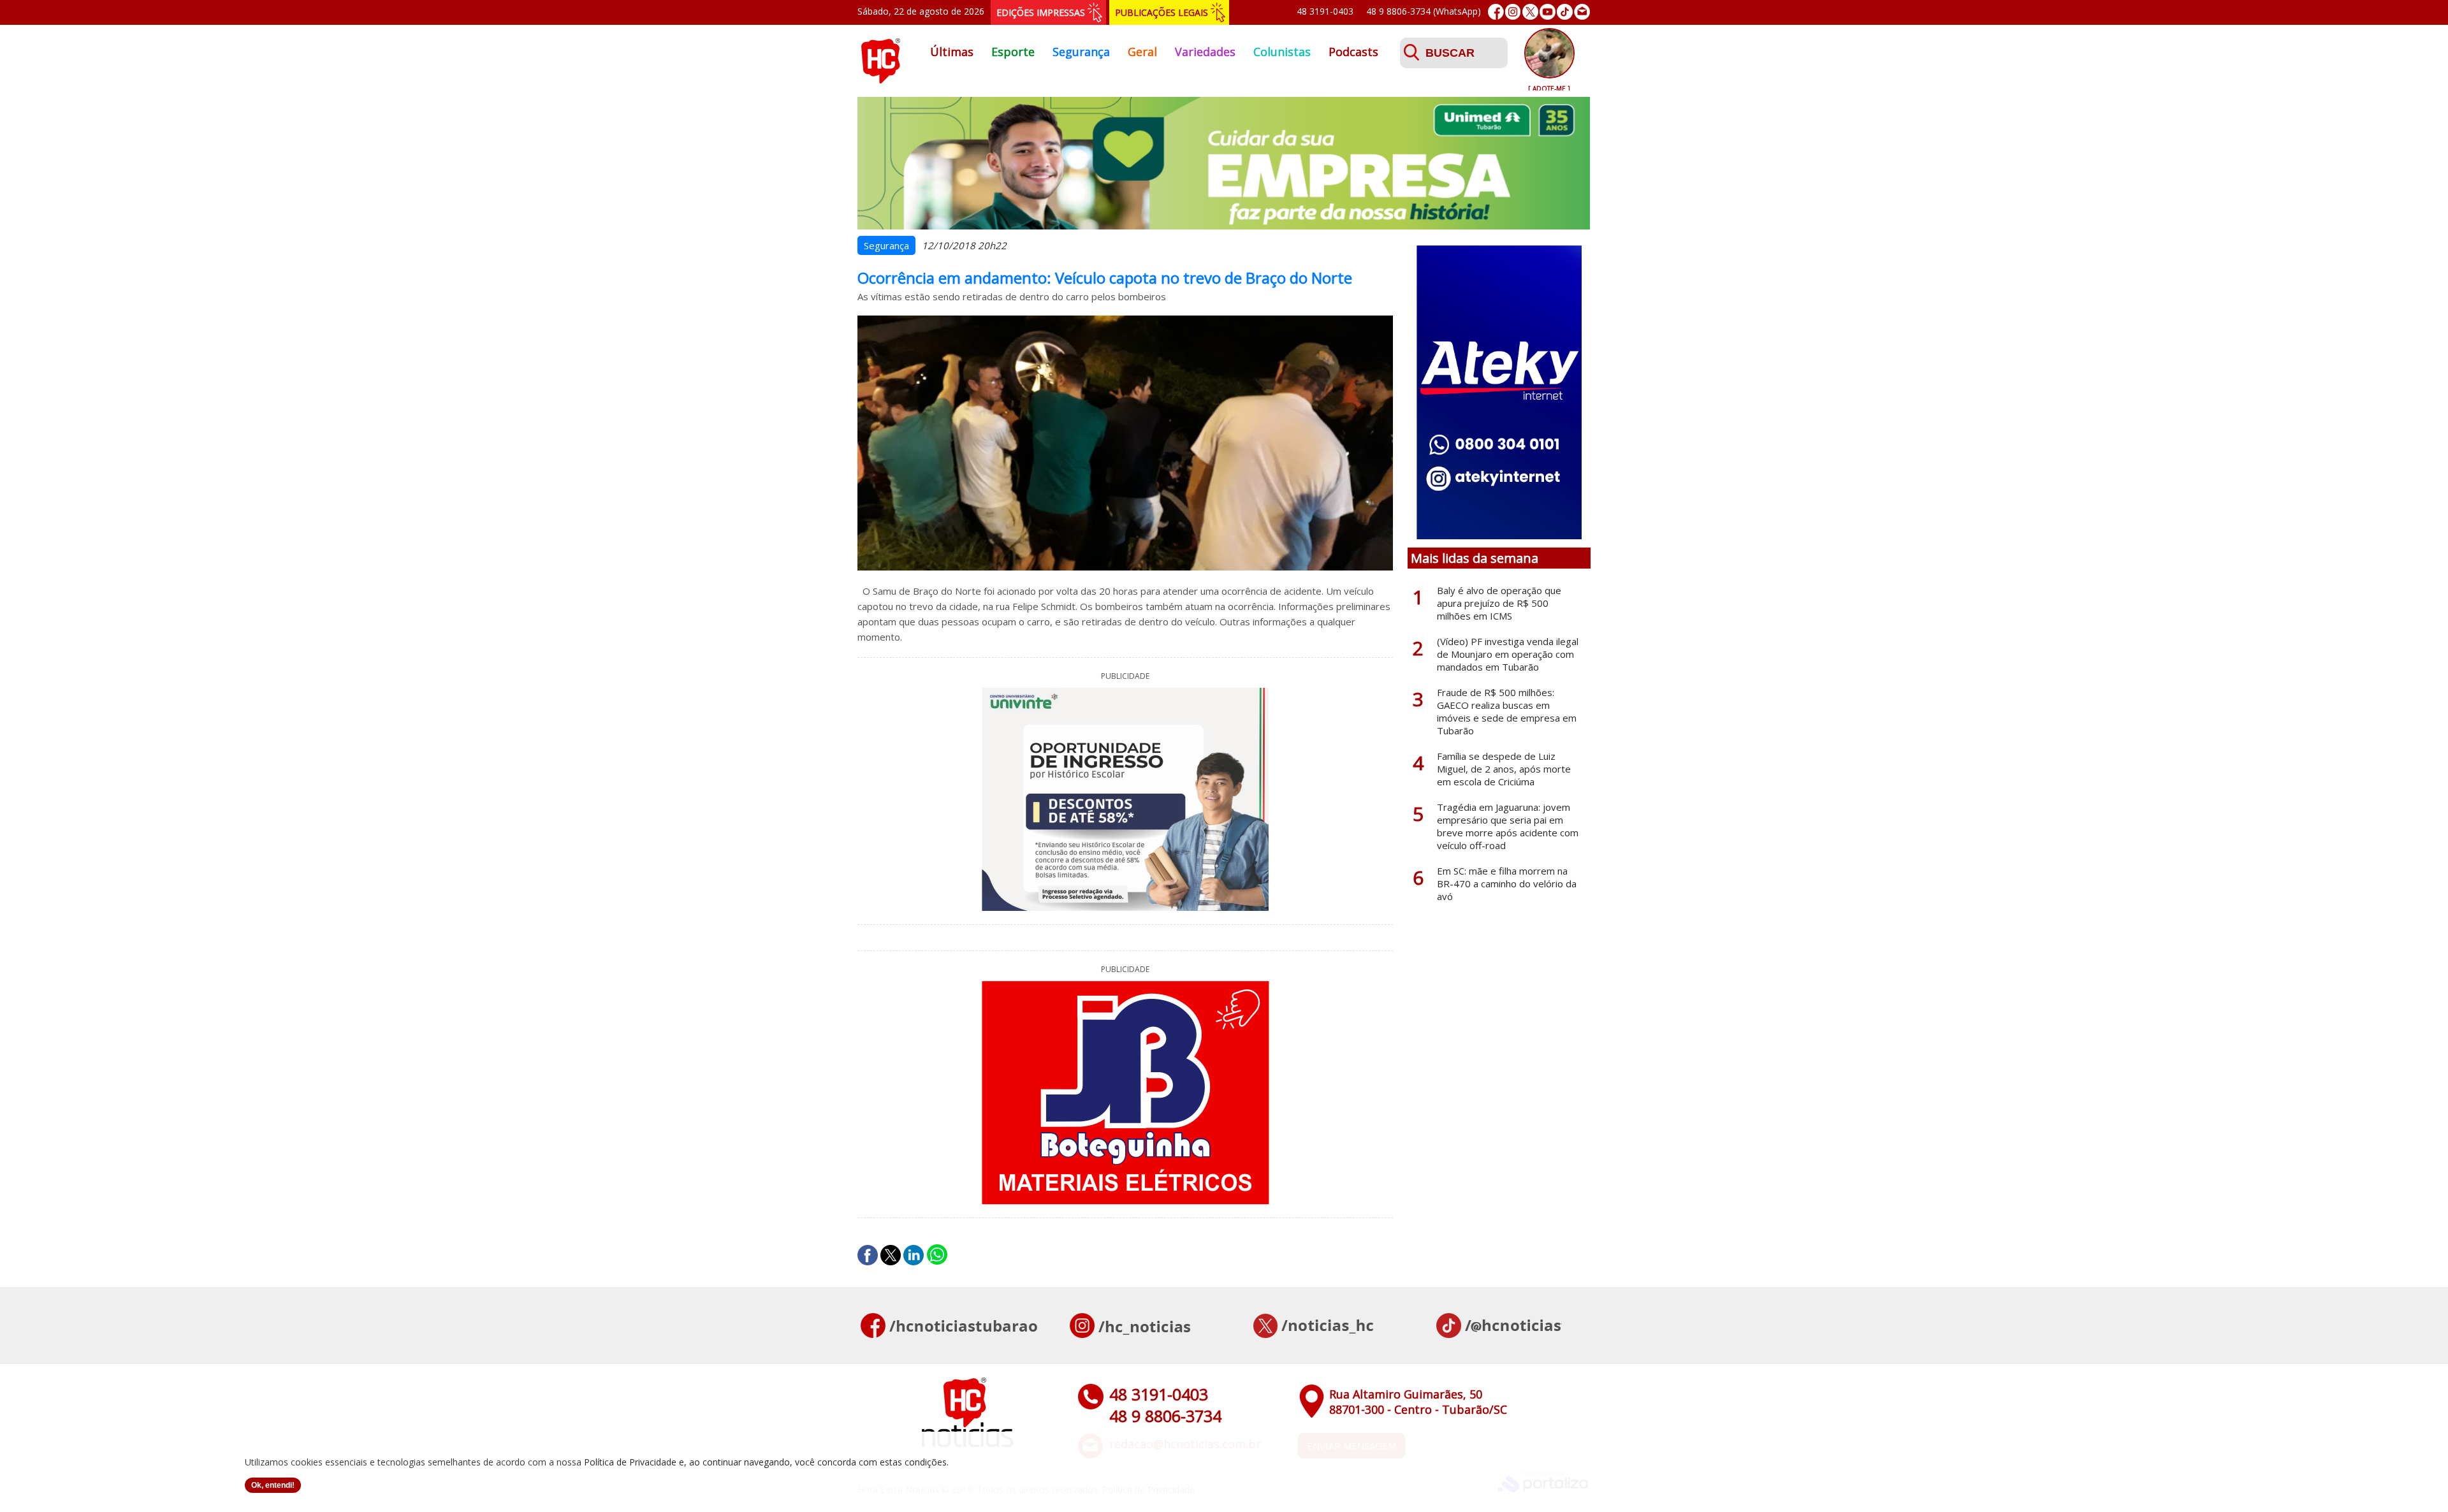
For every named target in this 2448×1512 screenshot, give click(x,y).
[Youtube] (1548, 12)
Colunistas (1282, 52)
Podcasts (1353, 52)
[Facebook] (1496, 12)
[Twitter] (1530, 12)
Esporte (1013, 52)
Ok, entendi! (273, 1485)
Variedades (1205, 52)
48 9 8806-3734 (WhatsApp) (1424, 11)
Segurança (1081, 52)
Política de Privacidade (630, 1462)
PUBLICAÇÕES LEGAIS (1162, 12)
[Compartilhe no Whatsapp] (937, 1255)
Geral (1142, 52)
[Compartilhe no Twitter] (891, 1255)
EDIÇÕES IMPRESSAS (1041, 12)
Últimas (952, 52)
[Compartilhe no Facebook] (868, 1255)
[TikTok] (1565, 12)
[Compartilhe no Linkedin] (914, 1255)
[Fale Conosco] (1582, 12)
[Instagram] (1513, 12)
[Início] (880, 80)
